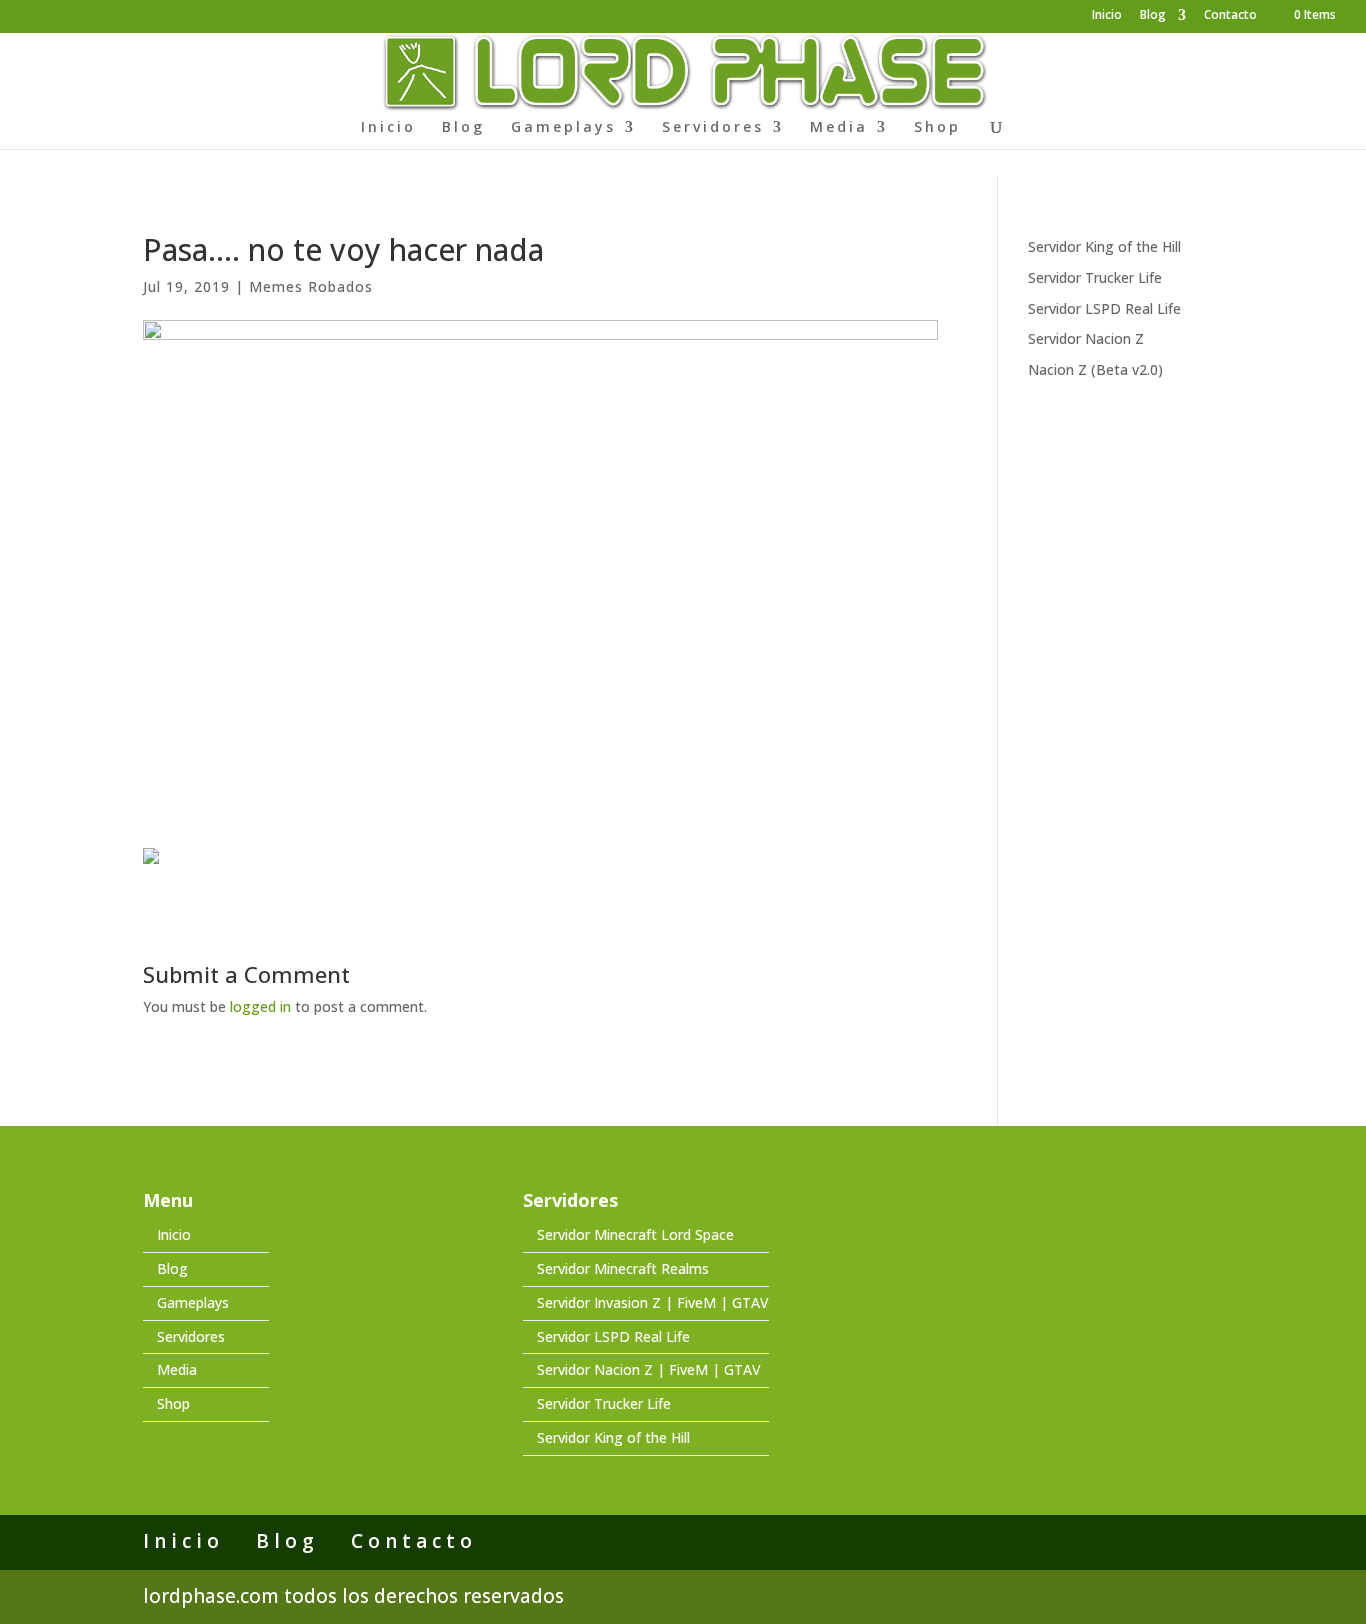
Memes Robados (311, 286)
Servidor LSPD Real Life (1104, 308)
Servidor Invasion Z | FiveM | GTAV (653, 1302)
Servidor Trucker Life (1095, 277)
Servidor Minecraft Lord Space (635, 1234)
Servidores (713, 128)
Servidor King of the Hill (1104, 246)
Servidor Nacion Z (1086, 338)
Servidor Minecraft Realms (623, 1268)
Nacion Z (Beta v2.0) (1095, 369)
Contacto (1230, 16)
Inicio (1107, 16)
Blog (1153, 16)
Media (839, 128)
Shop (937, 128)
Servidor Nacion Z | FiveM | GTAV (649, 1369)
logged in (260, 1006)
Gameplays (563, 128)
